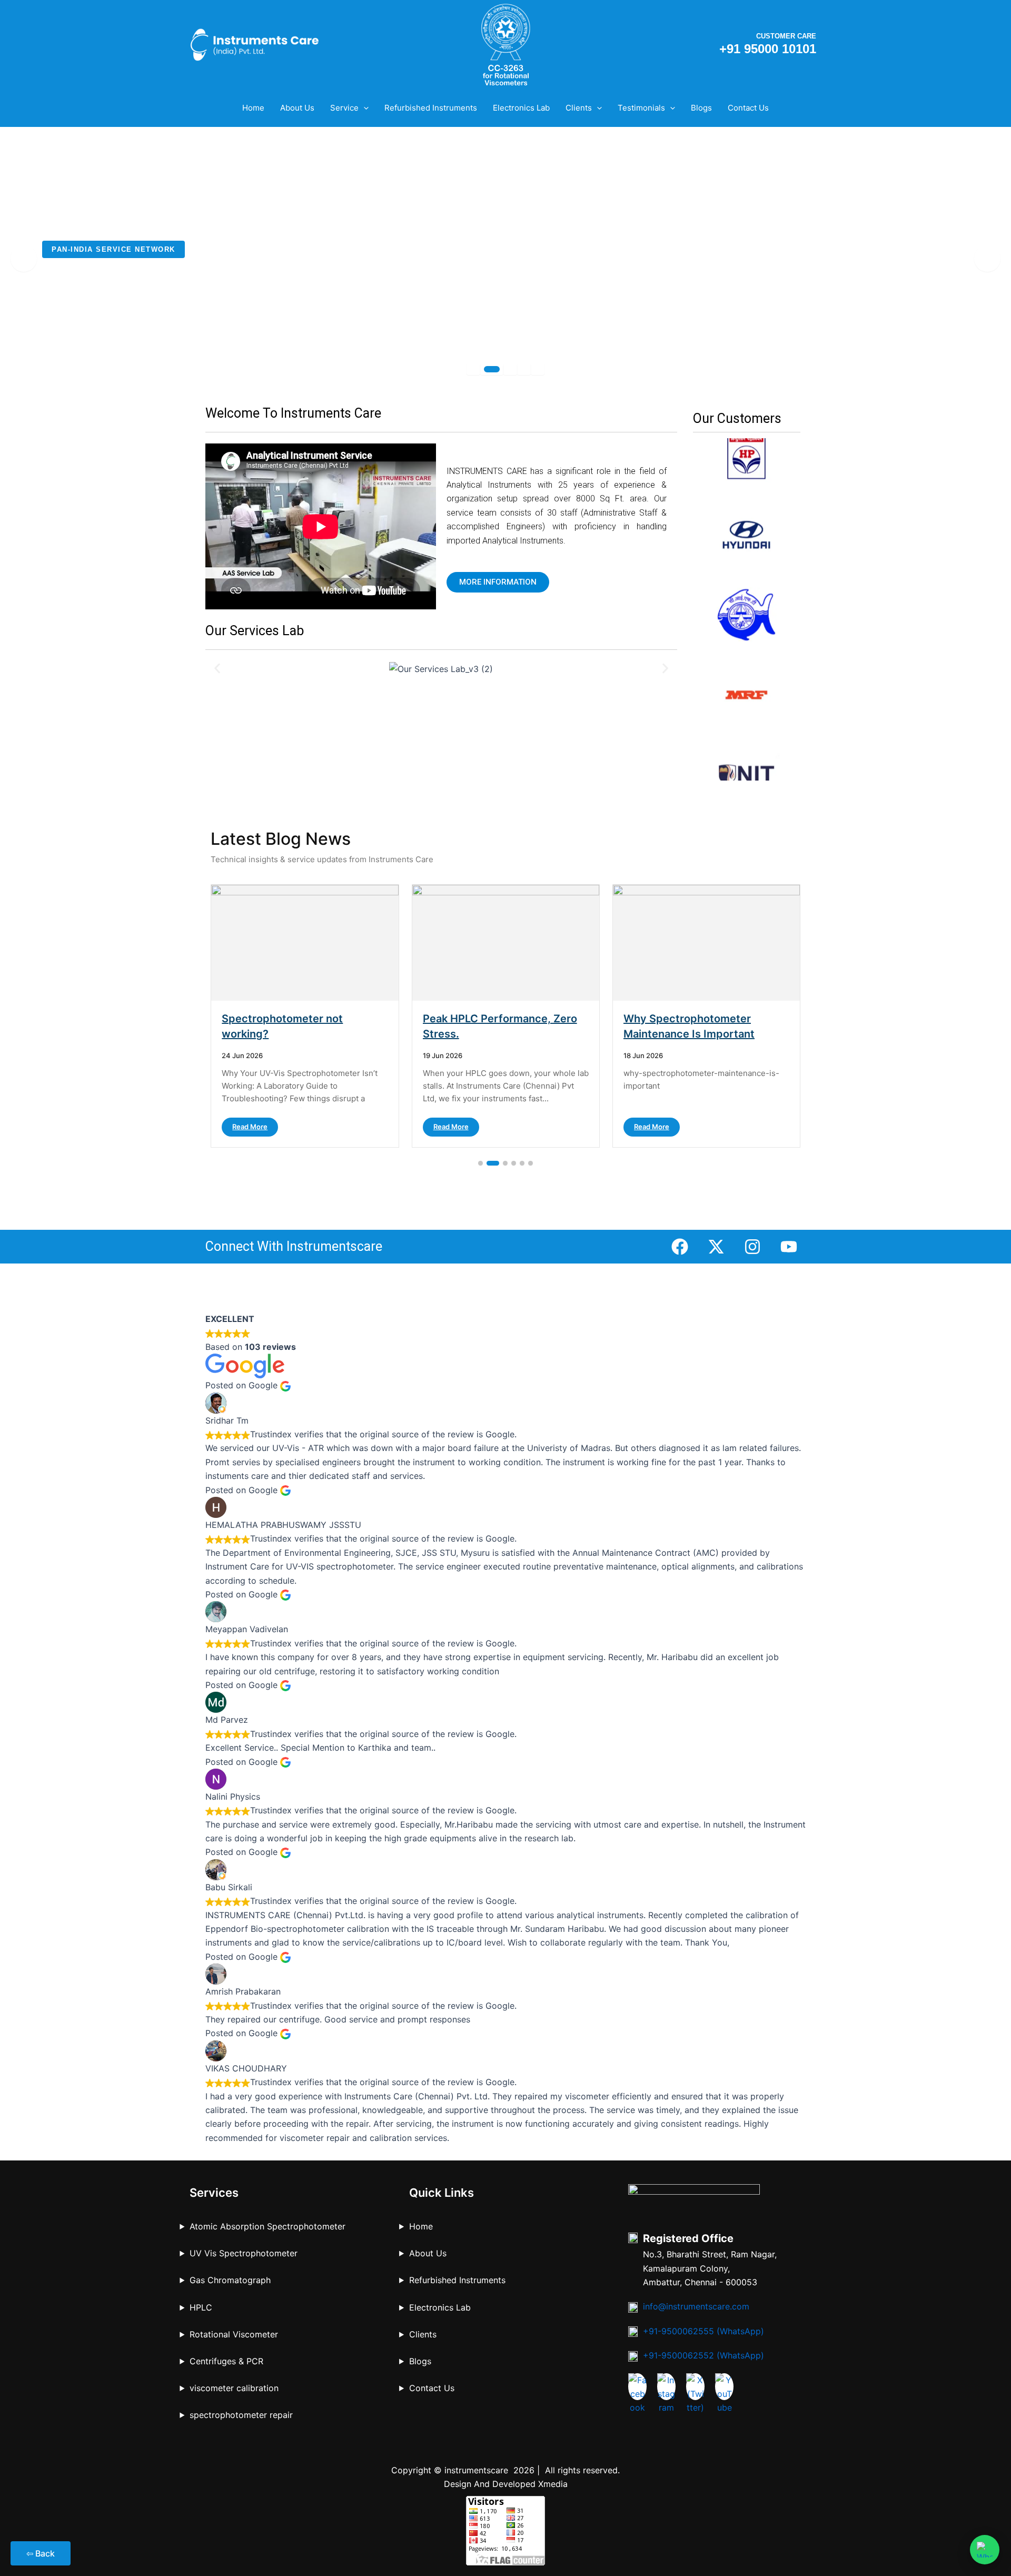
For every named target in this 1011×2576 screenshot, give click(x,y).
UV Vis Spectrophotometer (244, 2253)
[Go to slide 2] (493, 1163)
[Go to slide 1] (480, 1163)
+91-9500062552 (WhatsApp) (703, 2355)
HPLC (201, 2307)
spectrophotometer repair (241, 2415)
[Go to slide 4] (514, 1163)
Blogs (701, 108)
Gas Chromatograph (230, 2280)
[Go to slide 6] (531, 1163)
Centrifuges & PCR (226, 2361)
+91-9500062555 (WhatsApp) (703, 2331)
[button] (364, 108)
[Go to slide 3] (505, 1163)
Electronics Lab (521, 108)
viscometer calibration (234, 2388)
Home (253, 108)
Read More (250, 1127)
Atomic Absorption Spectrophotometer (267, 2226)
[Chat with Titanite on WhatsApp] (985, 2550)
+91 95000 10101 (768, 49)
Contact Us (748, 108)
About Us (297, 108)
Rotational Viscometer (234, 2334)
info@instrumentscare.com (696, 2306)
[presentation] (24, 259)
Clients (579, 108)
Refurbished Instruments (431, 108)
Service (344, 108)
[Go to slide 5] (522, 1163)
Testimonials (641, 108)
